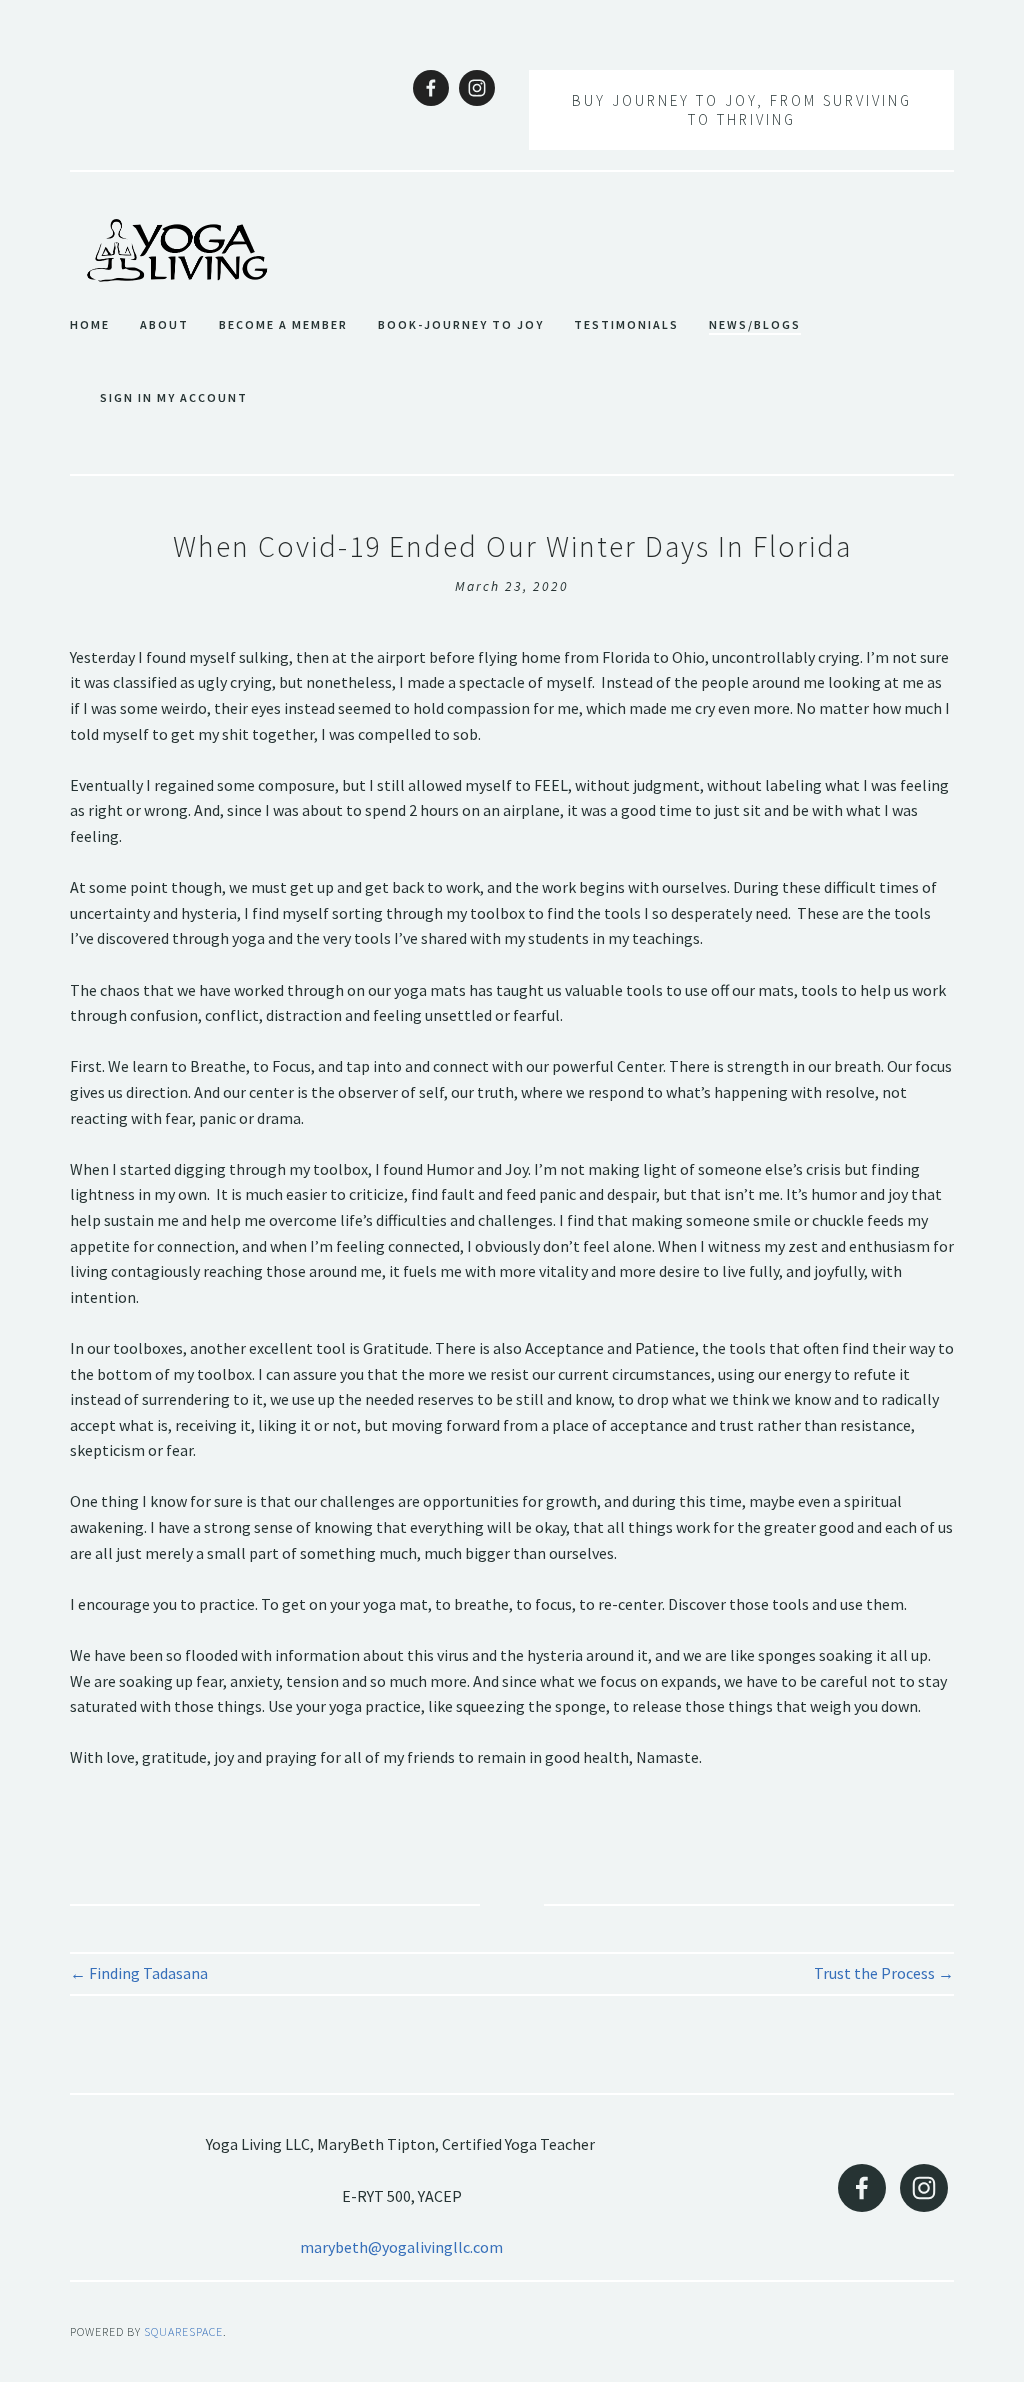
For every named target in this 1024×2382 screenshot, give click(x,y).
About (164, 325)
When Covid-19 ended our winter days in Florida (512, 546)
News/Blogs (755, 325)
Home (90, 325)
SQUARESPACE (183, 2331)
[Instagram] (477, 88)
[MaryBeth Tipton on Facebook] (431, 88)
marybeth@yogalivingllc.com (401, 2247)
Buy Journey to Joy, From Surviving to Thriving (742, 110)
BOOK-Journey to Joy (461, 325)
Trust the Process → (884, 1973)
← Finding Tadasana (139, 1973)
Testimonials (626, 325)
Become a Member (283, 325)
